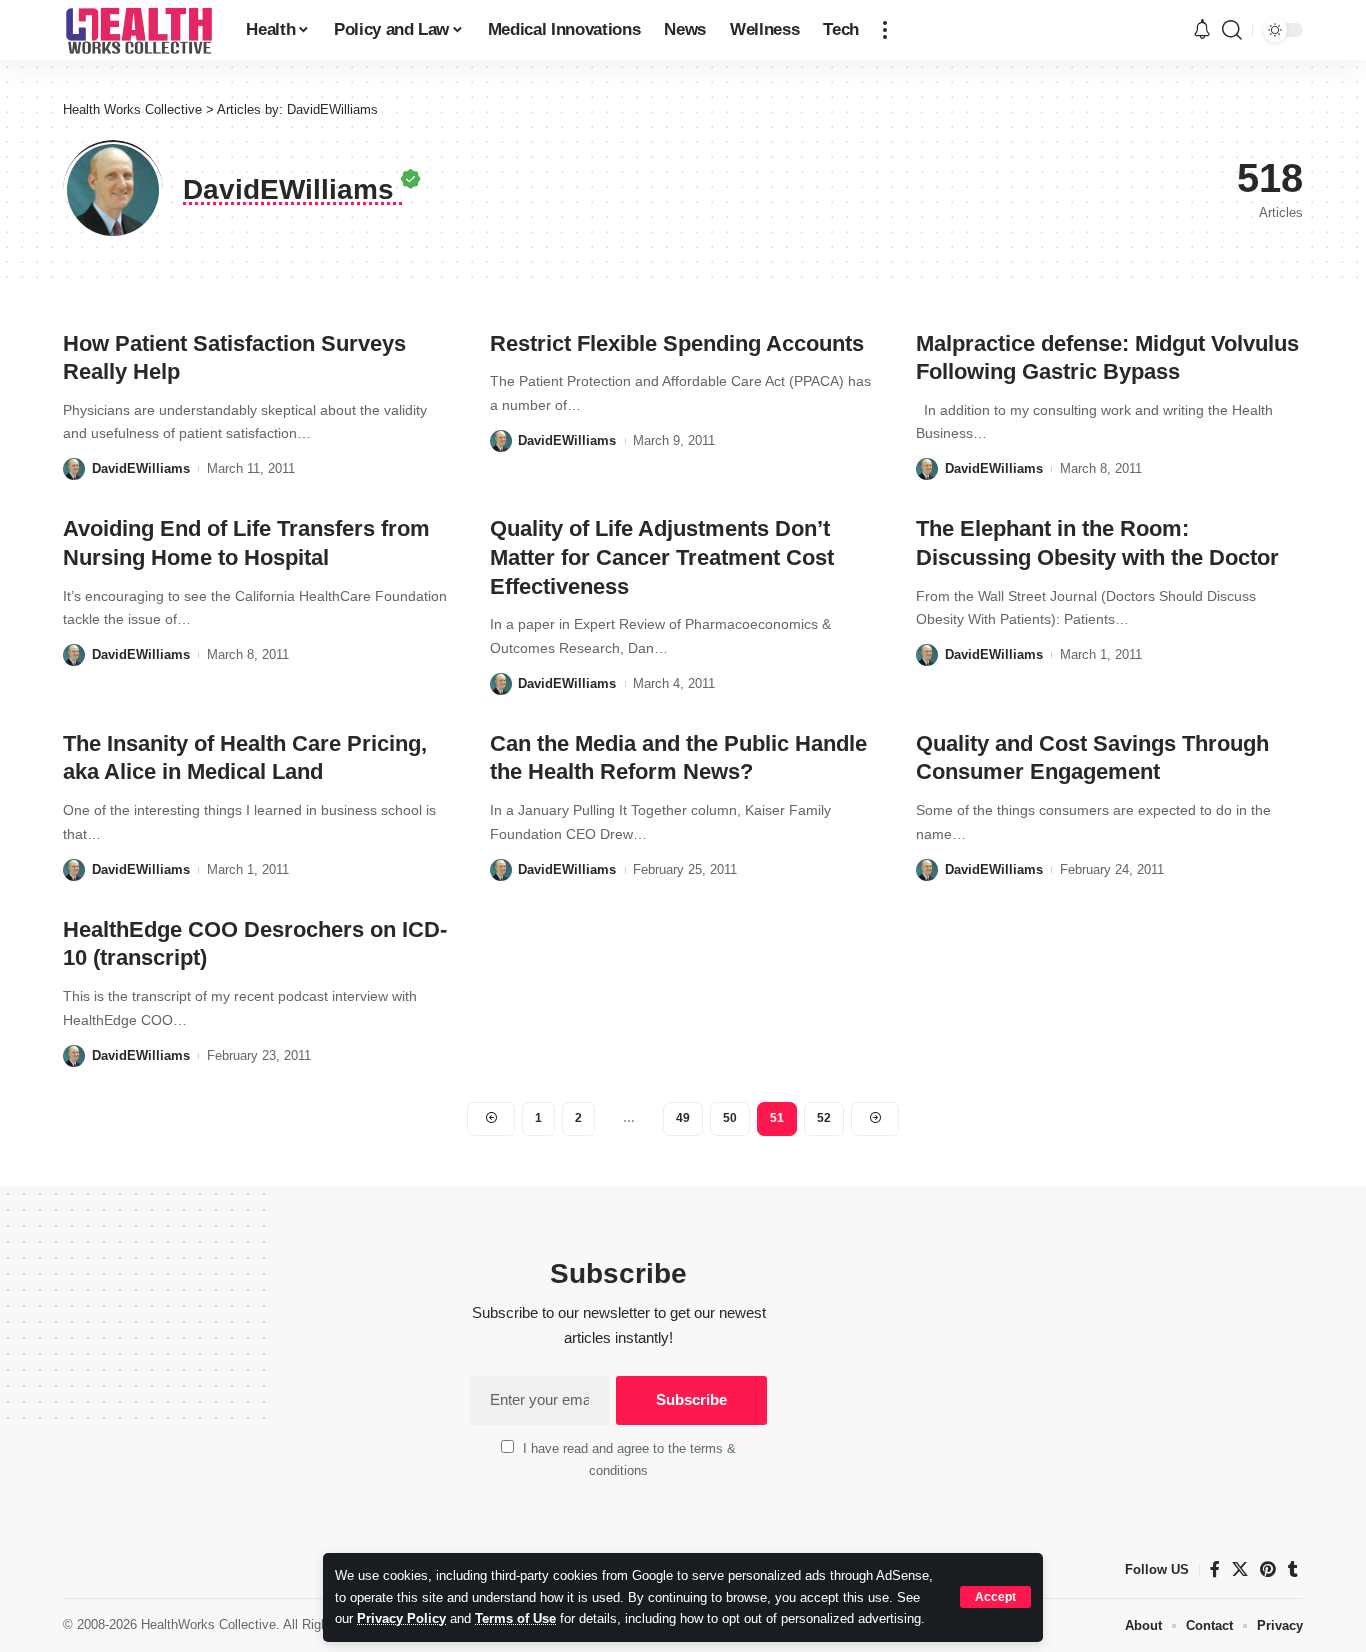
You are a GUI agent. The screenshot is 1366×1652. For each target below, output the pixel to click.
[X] (1240, 1569)
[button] (995, 1597)
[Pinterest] (1268, 1569)
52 (824, 1118)
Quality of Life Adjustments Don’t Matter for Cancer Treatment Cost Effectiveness (662, 557)
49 (683, 1118)
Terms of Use (515, 1618)
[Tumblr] (1293, 1569)
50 (730, 1118)
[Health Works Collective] (138, 30)
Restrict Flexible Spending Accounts (677, 343)
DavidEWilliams (141, 468)
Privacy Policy (401, 1618)
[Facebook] (1215, 1569)
